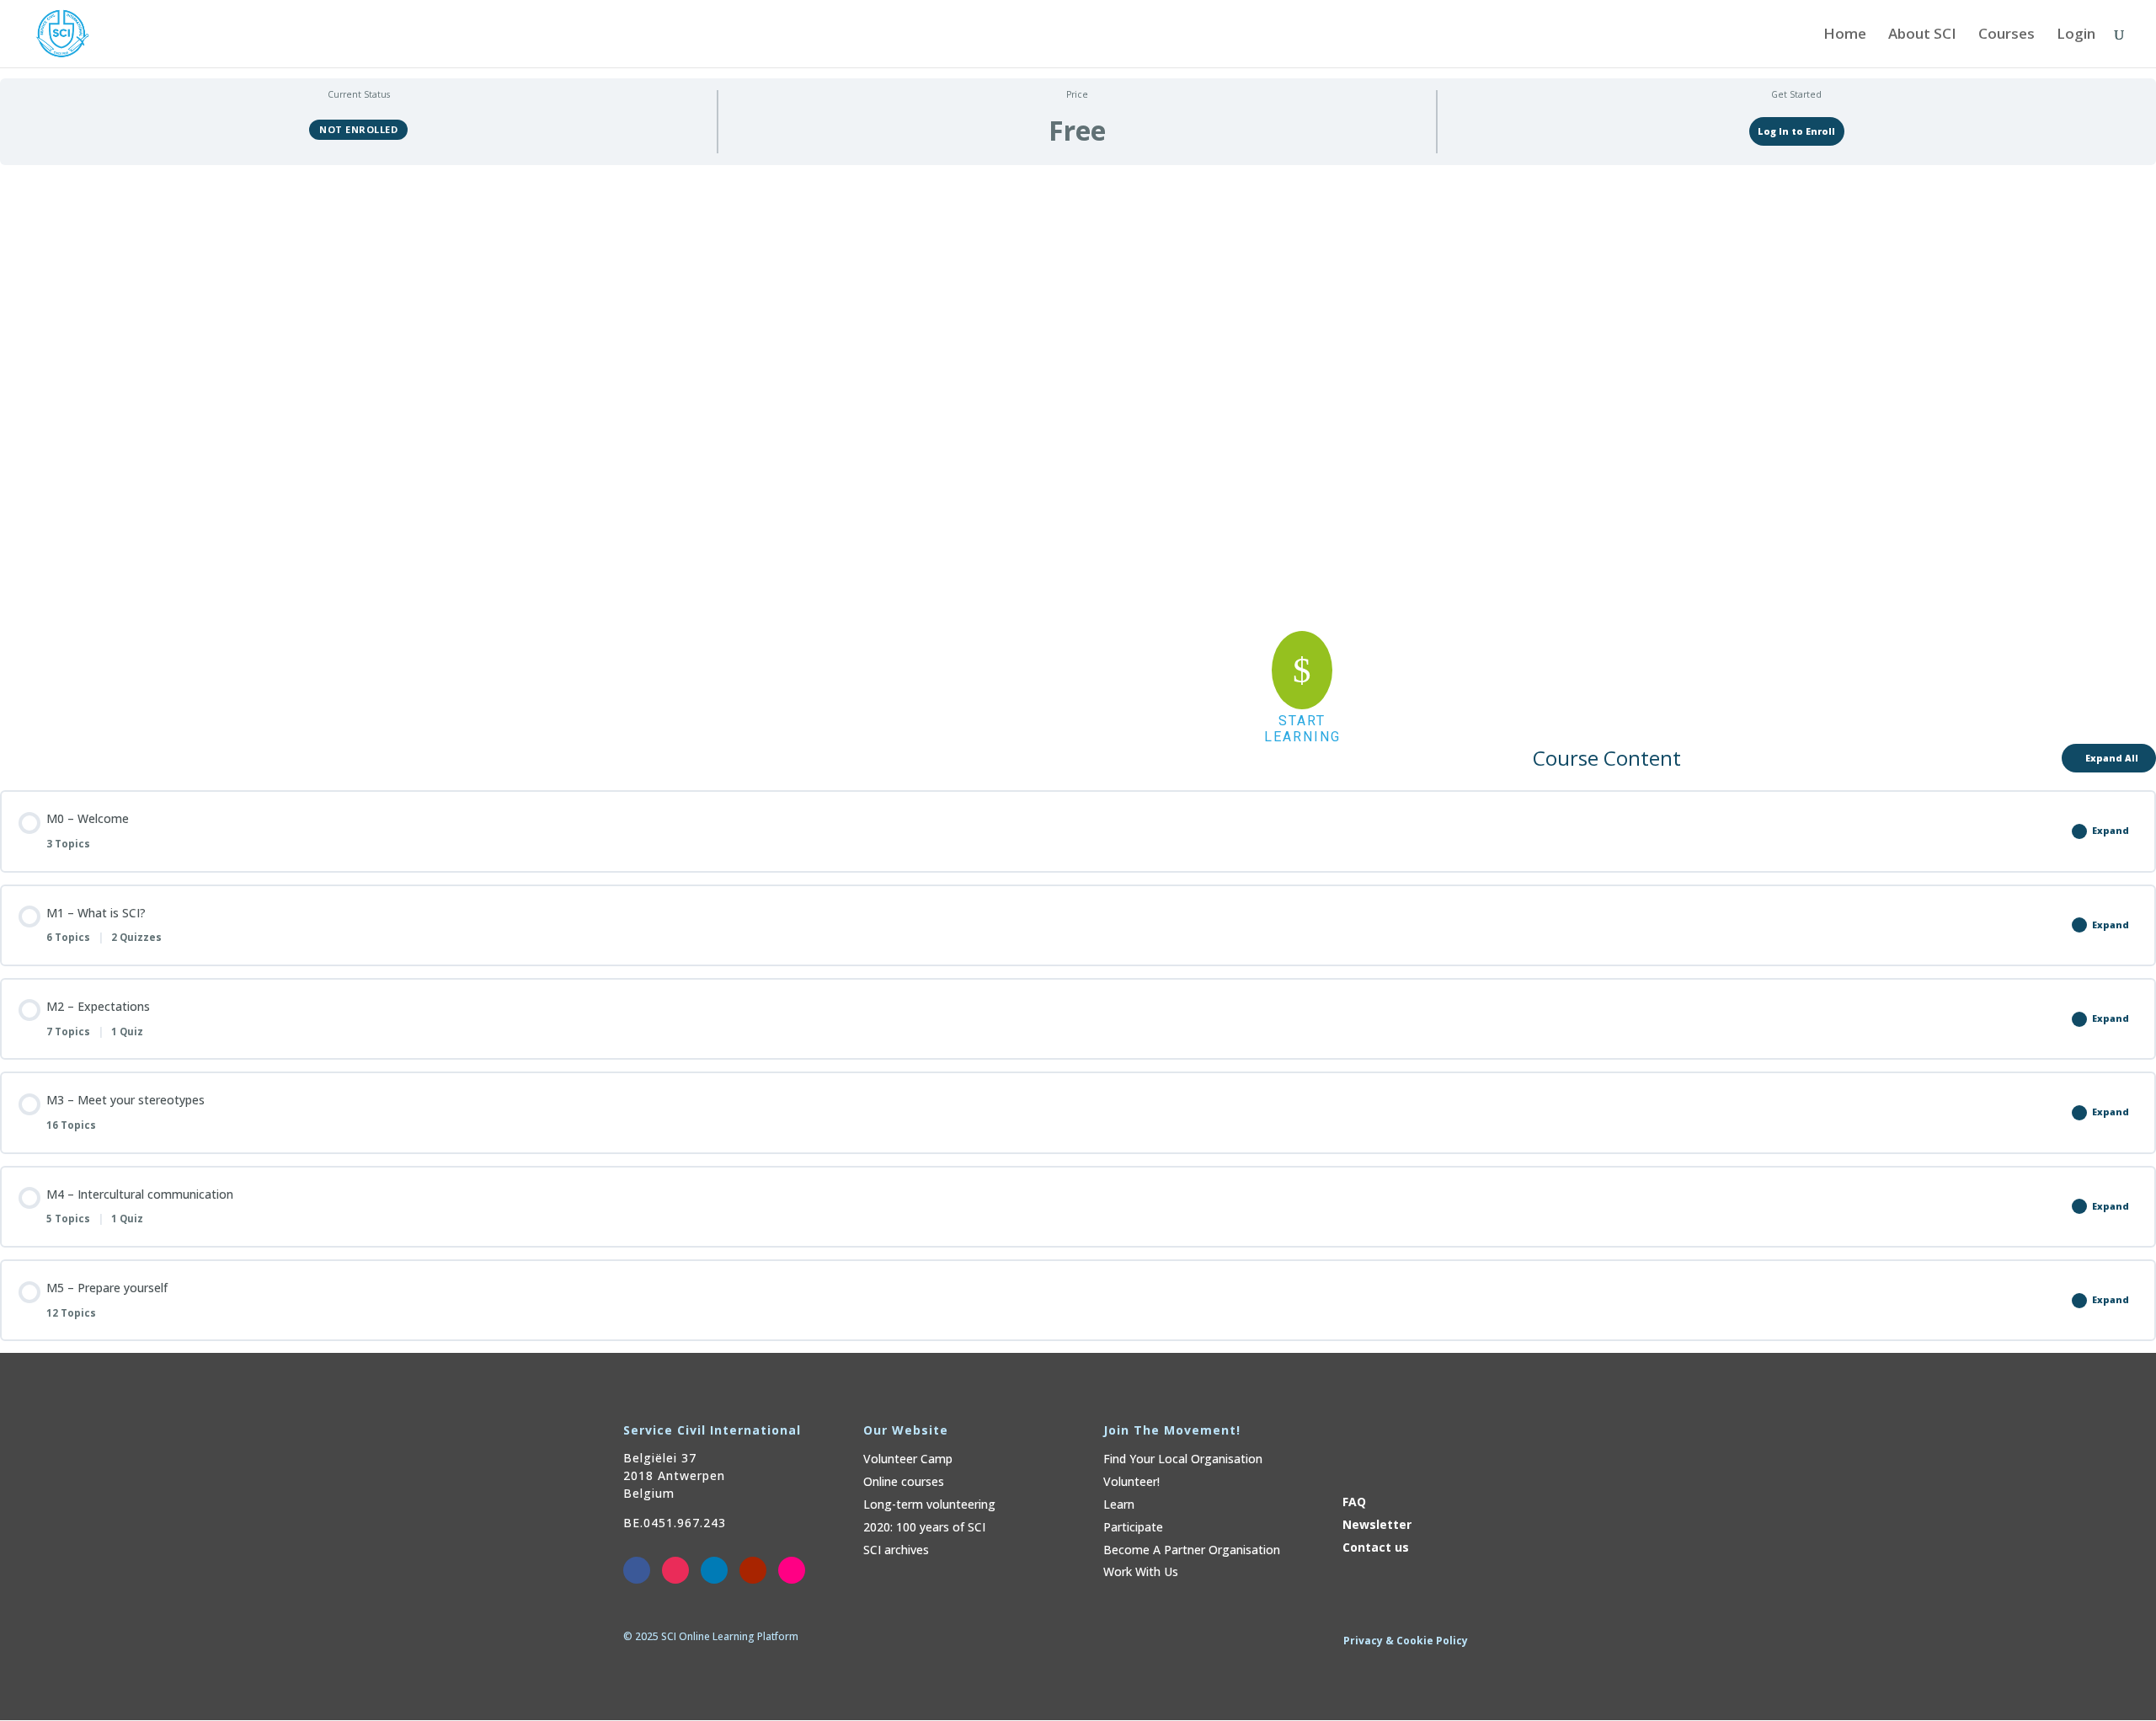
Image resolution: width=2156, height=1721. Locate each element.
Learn (1119, 1504)
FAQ (1354, 1502)
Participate (1133, 1527)
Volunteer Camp (908, 1459)
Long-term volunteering (929, 1504)
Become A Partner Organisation (1192, 1550)
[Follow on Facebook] (637, 1570)
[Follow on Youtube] (753, 1570)
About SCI (1922, 35)
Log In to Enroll (1796, 131)
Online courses (904, 1481)
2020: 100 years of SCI (924, 1527)
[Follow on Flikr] (792, 1570)
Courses (2007, 35)
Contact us (1376, 1547)
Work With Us (1141, 1571)
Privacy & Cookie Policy (1406, 1641)
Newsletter (1377, 1524)
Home (1845, 35)
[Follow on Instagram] (675, 1570)
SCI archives (896, 1550)
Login (2076, 35)
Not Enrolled (358, 129)
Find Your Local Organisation (1183, 1459)
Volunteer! (1131, 1481)
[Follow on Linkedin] (714, 1570)
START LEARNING (1302, 729)
